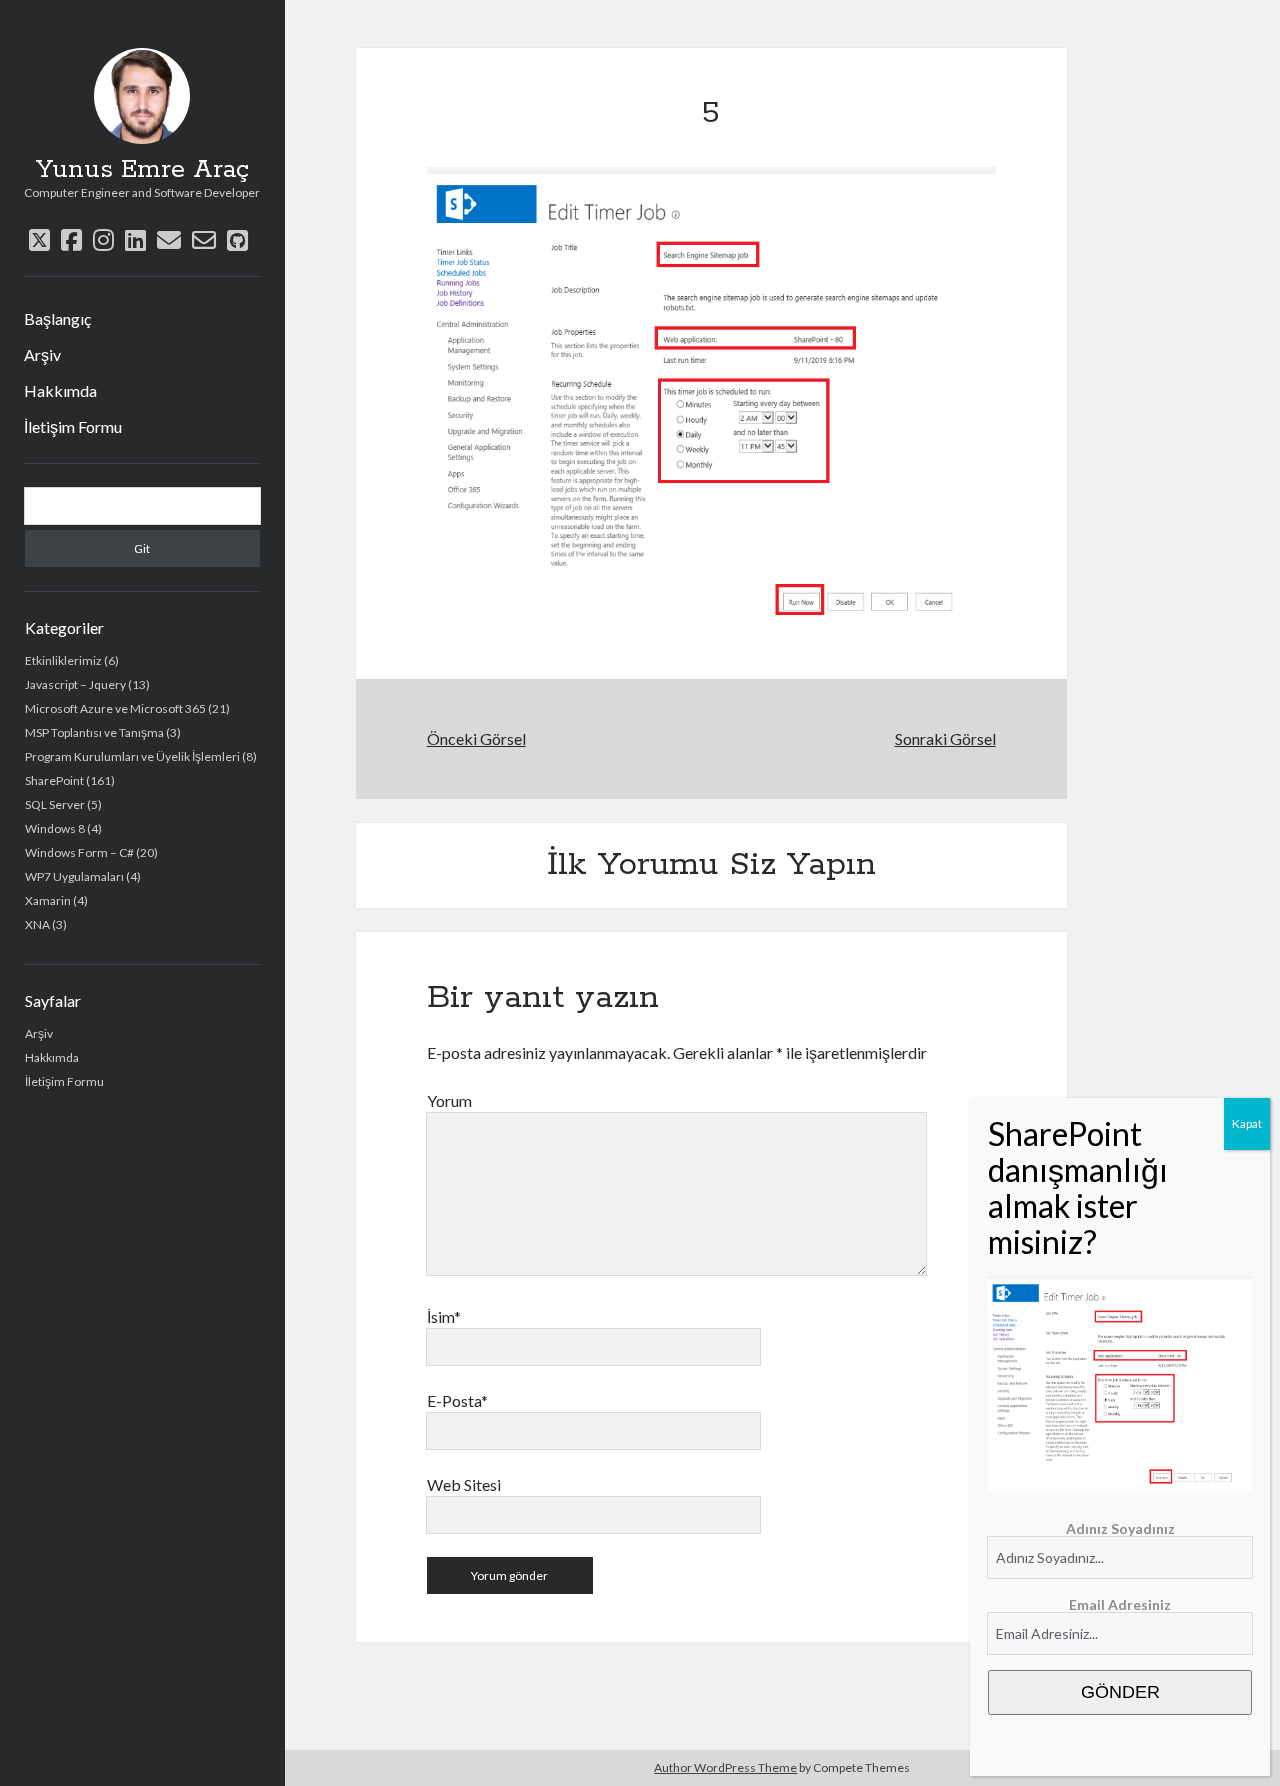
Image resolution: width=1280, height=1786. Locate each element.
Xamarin (48, 900)
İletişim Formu (73, 426)
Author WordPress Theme (725, 1767)
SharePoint (54, 780)
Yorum (449, 1100)
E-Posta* (457, 1400)
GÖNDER (1120, 1692)
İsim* (444, 1316)
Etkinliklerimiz (63, 660)
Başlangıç (57, 318)
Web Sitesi (464, 1484)
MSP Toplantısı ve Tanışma (94, 732)
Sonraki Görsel (945, 738)
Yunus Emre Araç (142, 170)
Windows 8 (55, 828)
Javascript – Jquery (75, 684)
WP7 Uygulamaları (74, 876)
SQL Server (55, 804)
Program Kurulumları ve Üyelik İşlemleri (132, 756)
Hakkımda (60, 390)
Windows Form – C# (79, 852)
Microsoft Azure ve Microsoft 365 (115, 708)
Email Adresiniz (1120, 1604)
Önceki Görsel (476, 738)
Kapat (1247, 1123)
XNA (37, 924)
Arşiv (42, 354)
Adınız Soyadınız (1120, 1528)
